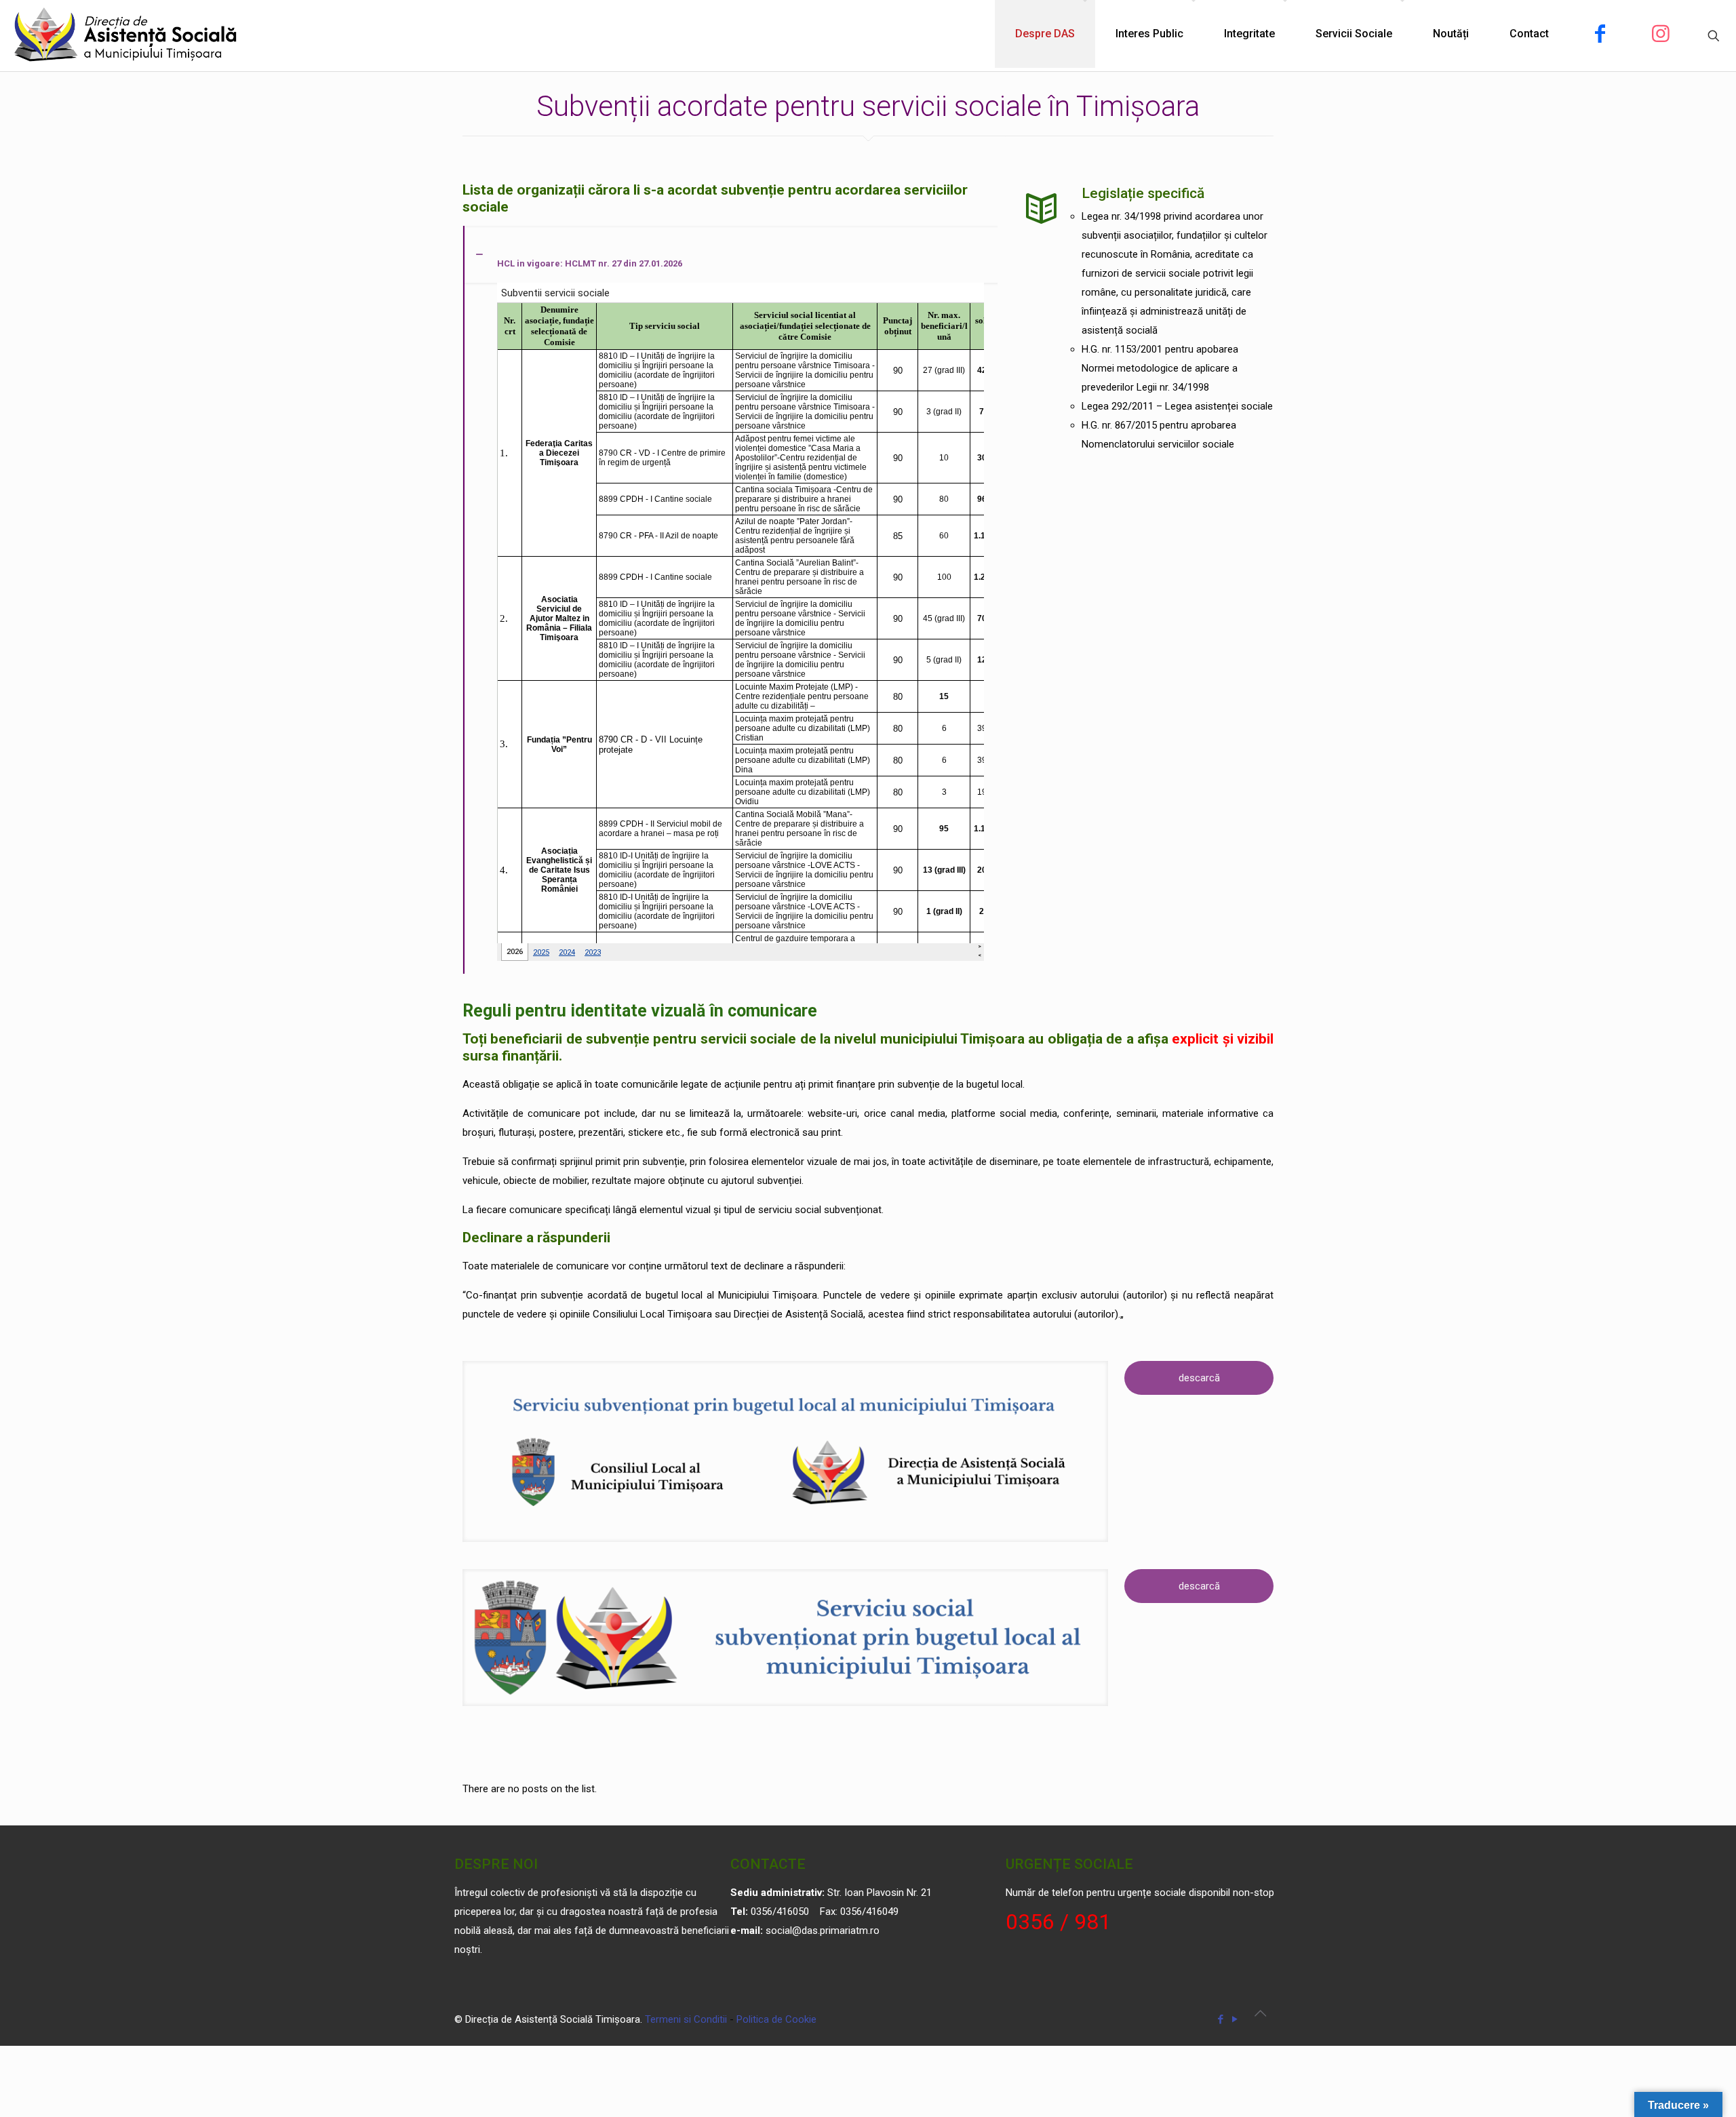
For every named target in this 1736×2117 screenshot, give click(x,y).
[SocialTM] (126, 34)
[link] (785, 1451)
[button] (730, 600)
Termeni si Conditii (686, 2019)
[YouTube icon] (1235, 2019)
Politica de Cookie (776, 2019)
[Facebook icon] (1220, 2019)
